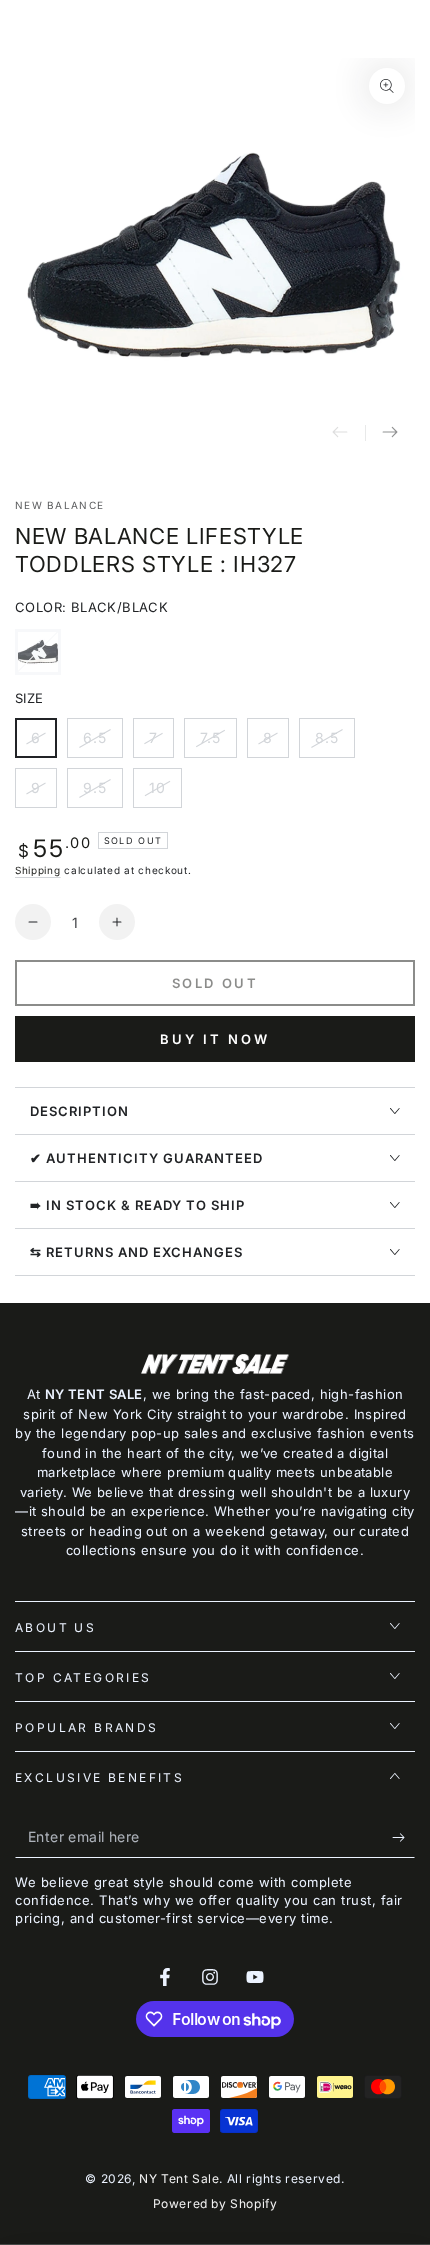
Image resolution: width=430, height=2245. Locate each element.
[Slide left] (340, 433)
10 (165, 793)
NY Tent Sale (179, 2178)
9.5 (102, 793)
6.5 (102, 743)
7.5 (218, 743)
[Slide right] (390, 433)
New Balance (59, 505)
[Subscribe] (403, 1838)
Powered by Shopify (215, 2203)
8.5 (334, 743)
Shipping (38, 870)
